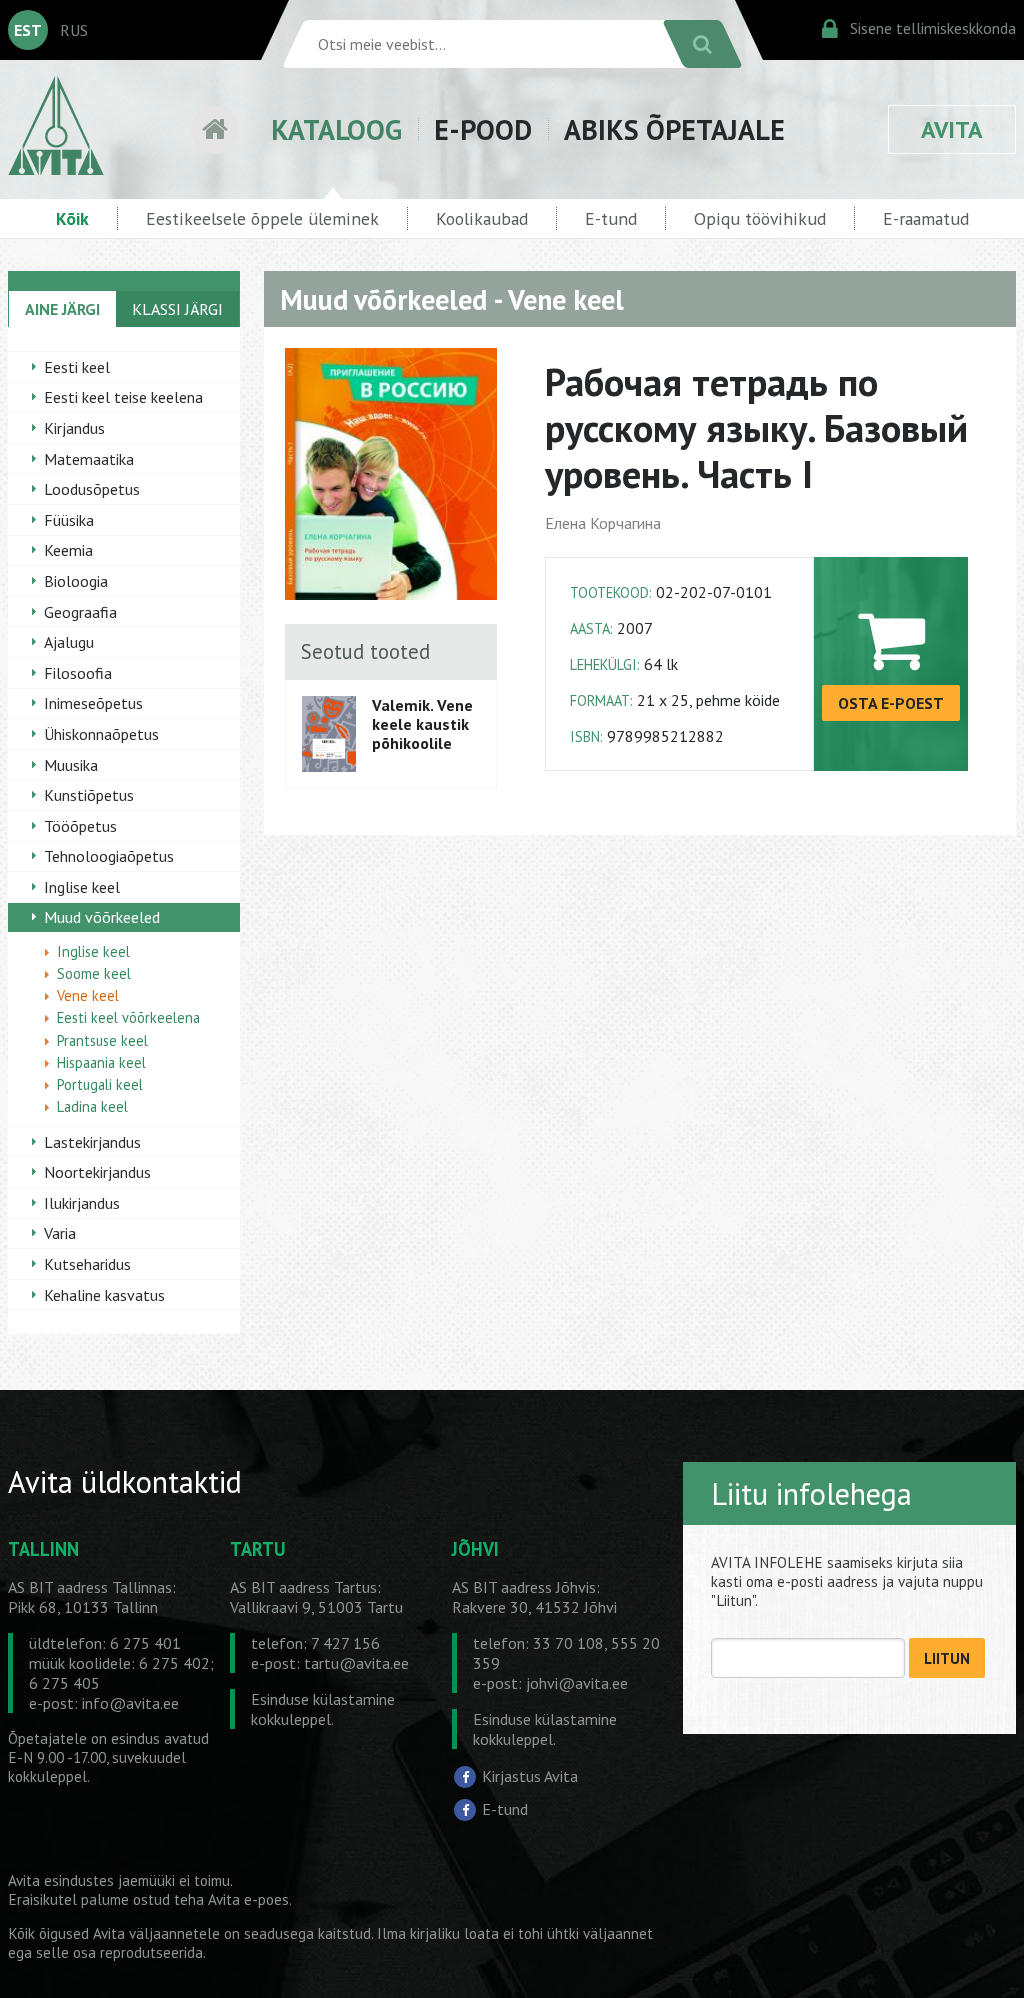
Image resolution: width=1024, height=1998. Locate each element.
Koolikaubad (482, 218)
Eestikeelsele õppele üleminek (262, 218)
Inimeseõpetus (93, 703)
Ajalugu (69, 642)
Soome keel (94, 973)
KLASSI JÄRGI (177, 309)
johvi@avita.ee (577, 1683)
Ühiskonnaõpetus (101, 734)
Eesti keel (77, 367)
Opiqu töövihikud (760, 218)
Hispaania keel (101, 1062)
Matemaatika (89, 459)
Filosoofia (78, 673)
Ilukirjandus (82, 1203)
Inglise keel (82, 887)
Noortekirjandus (97, 1172)
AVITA (952, 129)
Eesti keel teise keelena (123, 397)
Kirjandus (74, 428)
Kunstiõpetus (89, 795)
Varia (60, 1233)
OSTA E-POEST (891, 703)
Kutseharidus (87, 1264)
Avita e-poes (248, 1899)
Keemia (68, 550)
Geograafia (80, 612)
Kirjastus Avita (530, 1776)
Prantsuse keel (102, 1040)
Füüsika (69, 520)
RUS (74, 30)
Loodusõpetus (92, 489)
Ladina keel (92, 1106)
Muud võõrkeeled (102, 917)
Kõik (72, 218)
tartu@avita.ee (356, 1663)
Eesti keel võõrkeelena (128, 1017)
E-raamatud (926, 218)
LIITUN (947, 1658)
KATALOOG (336, 129)
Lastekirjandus (92, 1142)
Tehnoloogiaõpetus (109, 856)
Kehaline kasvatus (104, 1295)
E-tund (611, 218)
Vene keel (88, 995)
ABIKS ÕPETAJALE (674, 129)
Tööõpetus (80, 826)
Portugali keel (100, 1084)
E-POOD (483, 129)
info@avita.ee (130, 1703)
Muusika (71, 765)
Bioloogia (76, 581)
